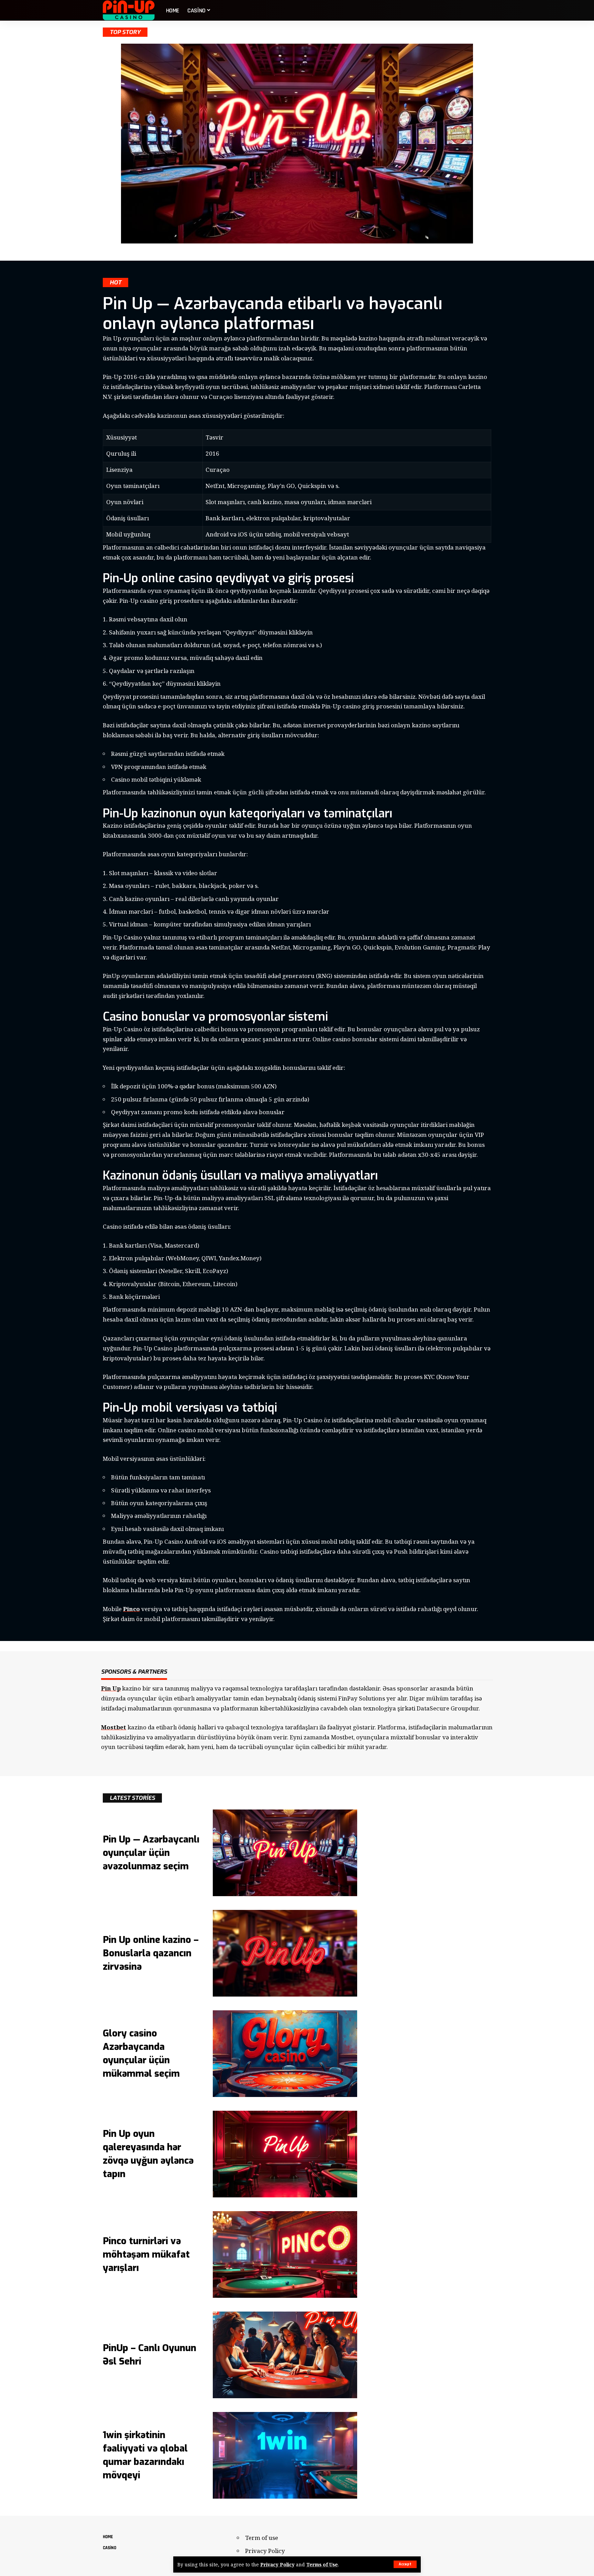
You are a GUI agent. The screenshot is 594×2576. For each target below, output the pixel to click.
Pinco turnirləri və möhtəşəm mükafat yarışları (146, 2254)
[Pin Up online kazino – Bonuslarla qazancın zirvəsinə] (285, 1953)
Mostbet (114, 1727)
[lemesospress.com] (129, 10)
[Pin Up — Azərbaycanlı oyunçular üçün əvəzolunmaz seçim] (285, 1853)
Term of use (262, 2538)
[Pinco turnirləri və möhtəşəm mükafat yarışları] (285, 2254)
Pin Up (111, 1688)
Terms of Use (322, 2564)
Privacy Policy (277, 2564)
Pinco (131, 1609)
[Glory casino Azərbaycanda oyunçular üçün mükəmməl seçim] (285, 2054)
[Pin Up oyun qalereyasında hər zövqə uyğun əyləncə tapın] (285, 2154)
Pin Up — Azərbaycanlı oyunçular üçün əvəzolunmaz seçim (151, 1853)
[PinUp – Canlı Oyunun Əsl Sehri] (285, 2355)
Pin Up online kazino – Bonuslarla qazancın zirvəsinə (151, 1953)
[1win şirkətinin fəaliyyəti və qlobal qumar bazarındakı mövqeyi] (285, 2455)
